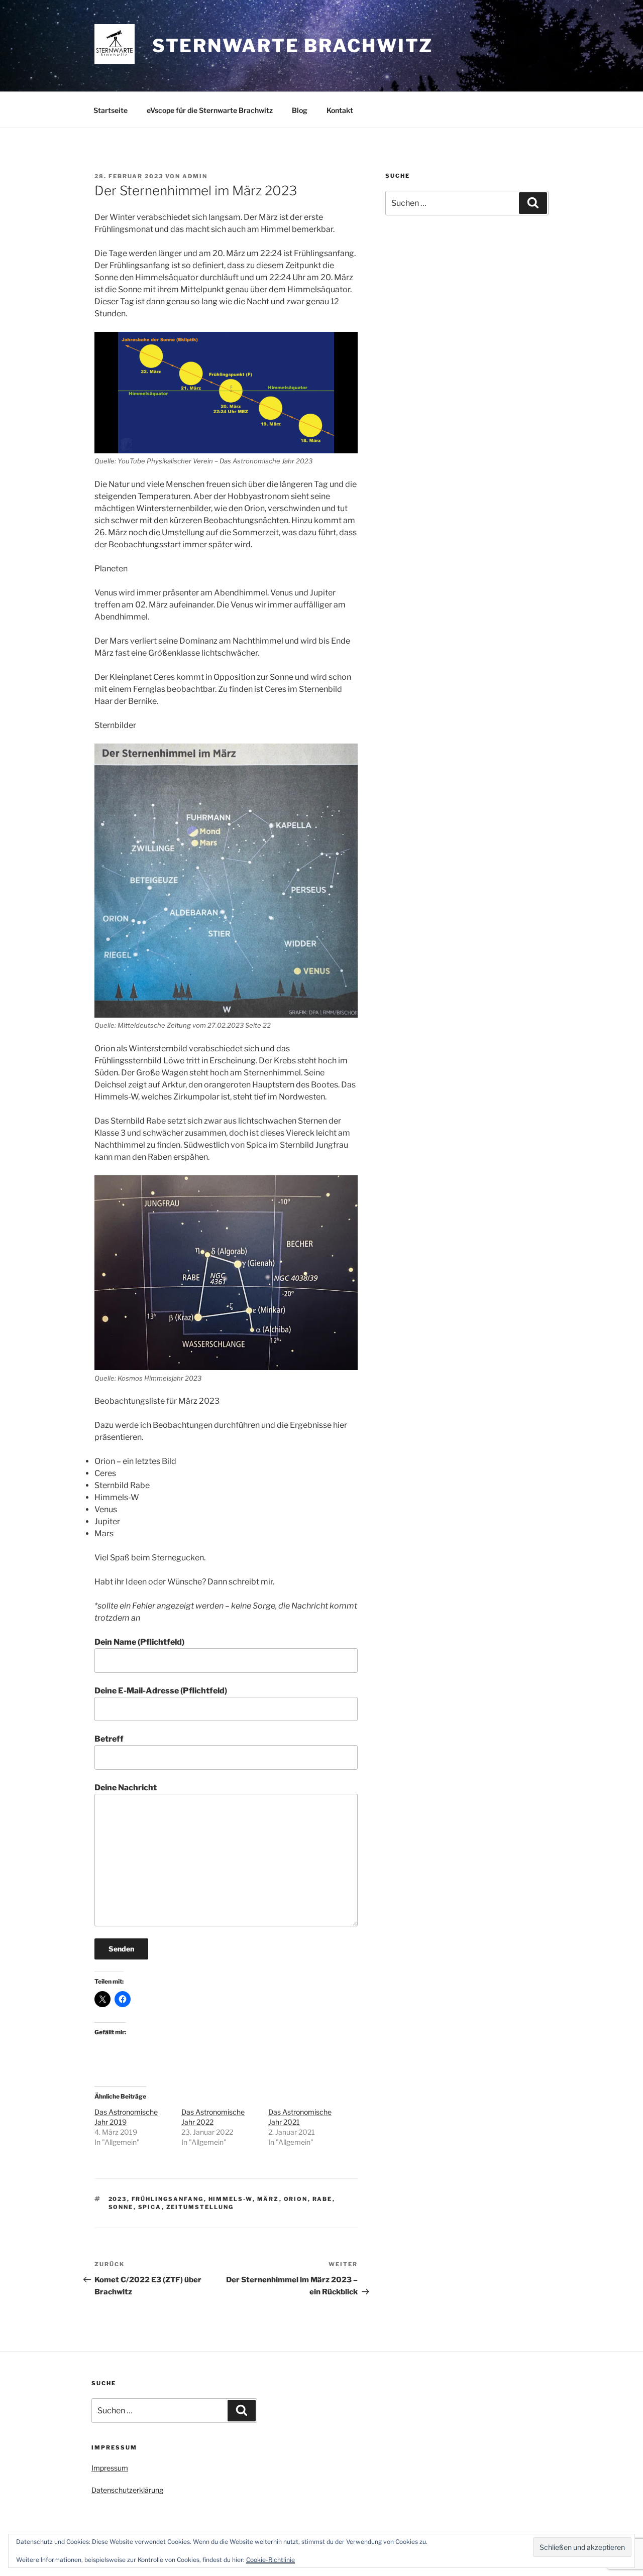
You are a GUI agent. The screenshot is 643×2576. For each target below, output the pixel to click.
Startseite (111, 110)
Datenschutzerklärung (127, 2490)
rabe (323, 2199)
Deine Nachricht (126, 1788)
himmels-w (231, 2199)
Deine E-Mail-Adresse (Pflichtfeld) (161, 1691)
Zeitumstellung (200, 2207)
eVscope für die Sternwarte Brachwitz (210, 110)
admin (195, 176)
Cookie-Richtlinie (271, 2560)
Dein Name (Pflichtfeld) (139, 1642)
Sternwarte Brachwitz (293, 46)
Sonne (121, 2207)
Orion (296, 2199)
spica (150, 2207)
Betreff (109, 1739)
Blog (300, 110)
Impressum (110, 2468)
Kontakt (340, 110)
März (268, 2199)
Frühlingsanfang (168, 2199)
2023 (118, 2199)
